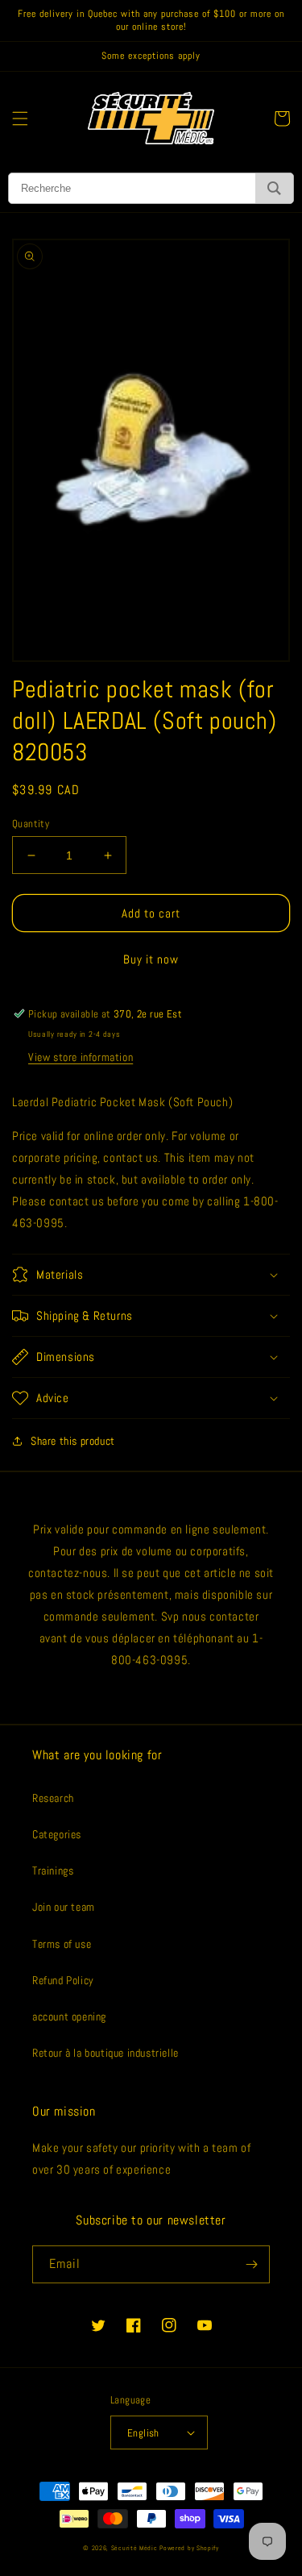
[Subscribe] (251, 2264)
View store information (81, 1057)
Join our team (64, 1907)
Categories (57, 1834)
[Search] (274, 188)
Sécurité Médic (134, 2548)
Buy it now (151, 959)
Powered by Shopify (189, 2548)
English (143, 2433)
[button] (20, 119)
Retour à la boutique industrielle (105, 2053)
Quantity (31, 824)
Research (53, 1798)
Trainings (53, 1871)
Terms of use (62, 1944)
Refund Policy (63, 1980)
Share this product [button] (73, 1441)
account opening (69, 2016)
